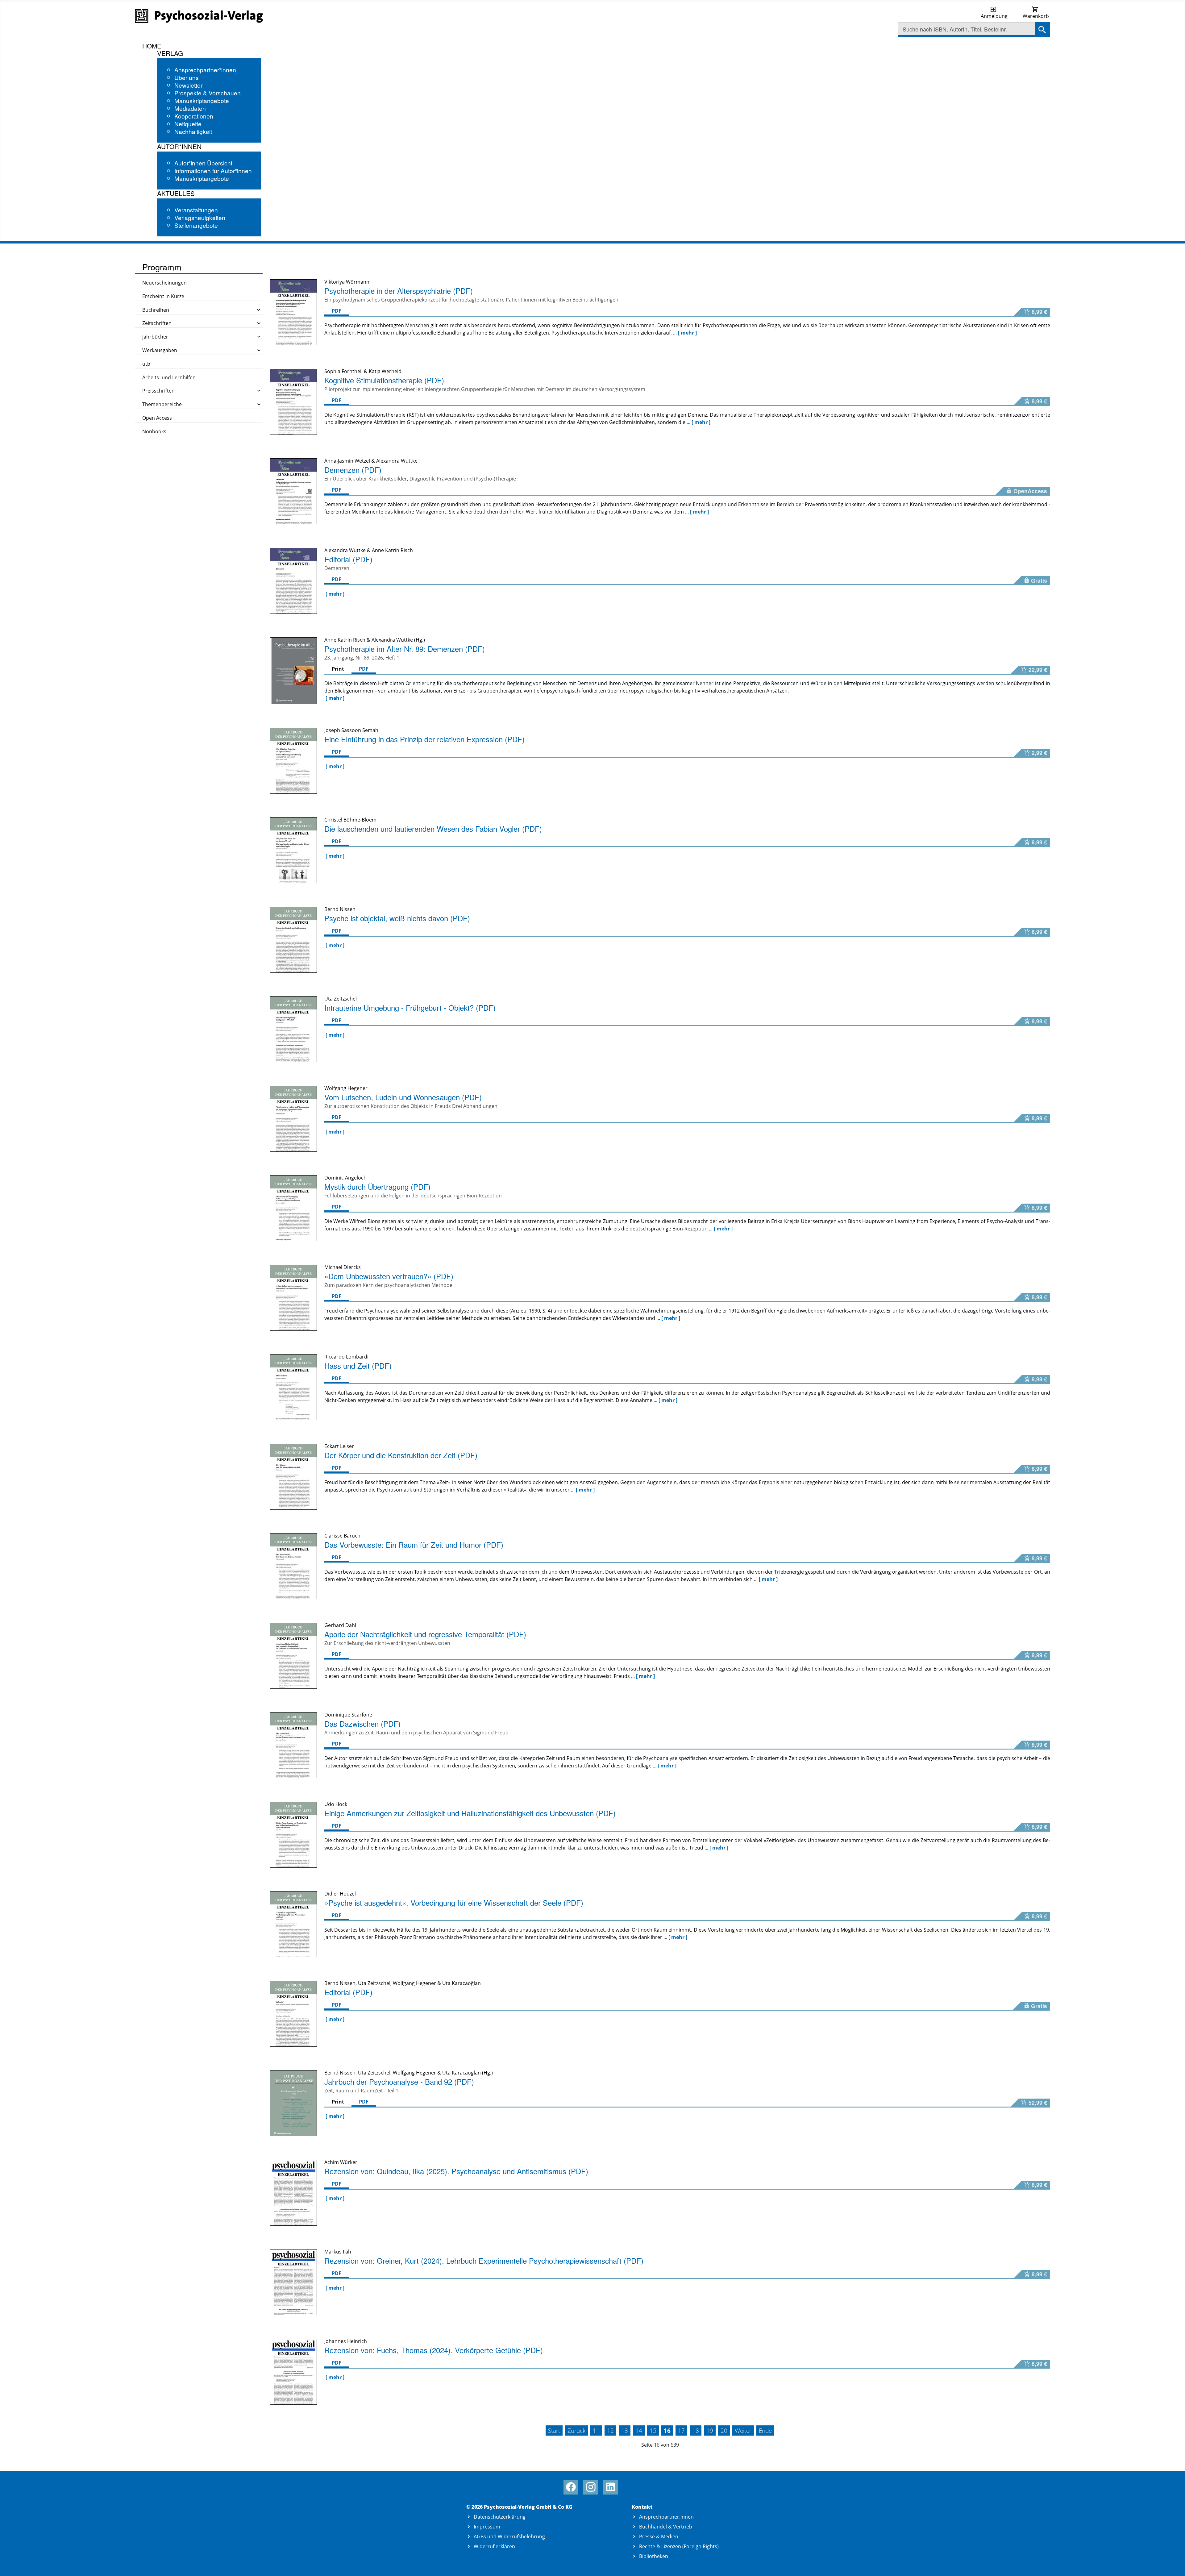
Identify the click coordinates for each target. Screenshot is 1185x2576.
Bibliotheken (654, 2556)
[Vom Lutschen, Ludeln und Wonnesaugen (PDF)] (293, 1118)
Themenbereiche (162, 404)
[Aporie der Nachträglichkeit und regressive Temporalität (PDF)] (293, 1655)
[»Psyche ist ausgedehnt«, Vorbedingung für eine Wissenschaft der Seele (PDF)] (293, 1924)
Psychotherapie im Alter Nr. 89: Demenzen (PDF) (405, 649)
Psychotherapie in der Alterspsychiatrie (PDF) (399, 291)
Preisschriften (158, 391)
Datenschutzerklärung (500, 2517)
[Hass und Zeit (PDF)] (293, 1387)
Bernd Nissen (340, 2073)
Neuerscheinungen (164, 283)
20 (724, 2430)
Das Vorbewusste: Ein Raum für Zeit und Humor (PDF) (414, 1544)
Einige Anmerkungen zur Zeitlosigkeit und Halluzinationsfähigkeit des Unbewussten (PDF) (470, 1813)
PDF (337, 311)
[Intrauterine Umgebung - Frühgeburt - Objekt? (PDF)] (293, 1029)
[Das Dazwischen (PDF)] (293, 1745)
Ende (765, 2430)
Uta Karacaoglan (462, 2073)
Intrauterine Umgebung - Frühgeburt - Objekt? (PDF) (410, 1007)
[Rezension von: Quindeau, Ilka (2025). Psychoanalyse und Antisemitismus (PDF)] (293, 2192)
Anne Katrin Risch (345, 640)
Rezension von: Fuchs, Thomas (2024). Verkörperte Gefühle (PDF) (434, 2350)
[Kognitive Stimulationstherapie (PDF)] (293, 401)
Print (338, 669)
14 (639, 2430)
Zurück (576, 2430)
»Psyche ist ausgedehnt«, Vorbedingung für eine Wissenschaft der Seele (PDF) (454, 1902)
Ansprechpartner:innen (666, 2517)
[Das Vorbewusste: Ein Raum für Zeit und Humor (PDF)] (293, 1566)
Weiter (743, 2430)
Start (554, 2430)
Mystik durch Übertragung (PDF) (377, 1186)
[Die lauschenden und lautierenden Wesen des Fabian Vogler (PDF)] (293, 850)
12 (610, 2430)
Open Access (157, 418)
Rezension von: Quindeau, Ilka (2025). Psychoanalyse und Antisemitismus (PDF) (456, 2171)
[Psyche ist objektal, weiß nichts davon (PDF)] (293, 939)
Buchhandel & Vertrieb (666, 2527)
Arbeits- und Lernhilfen (169, 377)
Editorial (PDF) (348, 559)
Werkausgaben (160, 350)
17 (681, 2430)
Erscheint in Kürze (163, 296)
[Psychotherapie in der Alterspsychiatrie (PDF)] (293, 312)
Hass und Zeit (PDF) (358, 1365)
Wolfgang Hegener (414, 2073)
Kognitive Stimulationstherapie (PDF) (384, 380)
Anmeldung (994, 16)
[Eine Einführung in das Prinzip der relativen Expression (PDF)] (293, 760)
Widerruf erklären (494, 2546)
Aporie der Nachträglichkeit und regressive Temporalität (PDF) (425, 1634)
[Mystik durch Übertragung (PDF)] (293, 1208)
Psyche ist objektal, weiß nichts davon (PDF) (397, 918)
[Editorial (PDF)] (293, 580)
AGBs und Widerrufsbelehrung (509, 2536)
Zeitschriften (157, 323)
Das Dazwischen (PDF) (362, 1723)
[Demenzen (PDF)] (293, 491)
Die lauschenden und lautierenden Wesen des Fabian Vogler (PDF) (433, 828)
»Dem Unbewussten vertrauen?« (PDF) (389, 1276)
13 (625, 2430)
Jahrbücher (155, 337)
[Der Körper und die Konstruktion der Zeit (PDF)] (293, 1476)
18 (696, 2430)
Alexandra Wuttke (392, 640)
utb (146, 364)
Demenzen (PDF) (353, 470)
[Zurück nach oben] (1173, 2564)
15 (653, 2430)
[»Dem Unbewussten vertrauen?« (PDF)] (293, 1297)
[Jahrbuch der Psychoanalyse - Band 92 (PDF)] (293, 2103)
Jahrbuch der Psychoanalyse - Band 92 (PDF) (399, 2081)
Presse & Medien (659, 2536)
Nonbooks (154, 431)
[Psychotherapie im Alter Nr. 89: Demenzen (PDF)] (293, 670)
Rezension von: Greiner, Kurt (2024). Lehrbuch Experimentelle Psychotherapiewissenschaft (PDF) (484, 2260)
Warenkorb (1036, 16)
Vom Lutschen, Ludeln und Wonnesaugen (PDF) (403, 1097)
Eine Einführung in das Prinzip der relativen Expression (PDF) (424, 739)
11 (596, 2430)
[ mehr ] (687, 333)
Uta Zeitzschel (374, 2073)
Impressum (487, 2527)
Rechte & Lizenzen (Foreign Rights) (679, 2546)
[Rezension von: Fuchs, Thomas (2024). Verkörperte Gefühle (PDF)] (293, 2371)
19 (710, 2430)
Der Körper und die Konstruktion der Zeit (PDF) (401, 1455)
